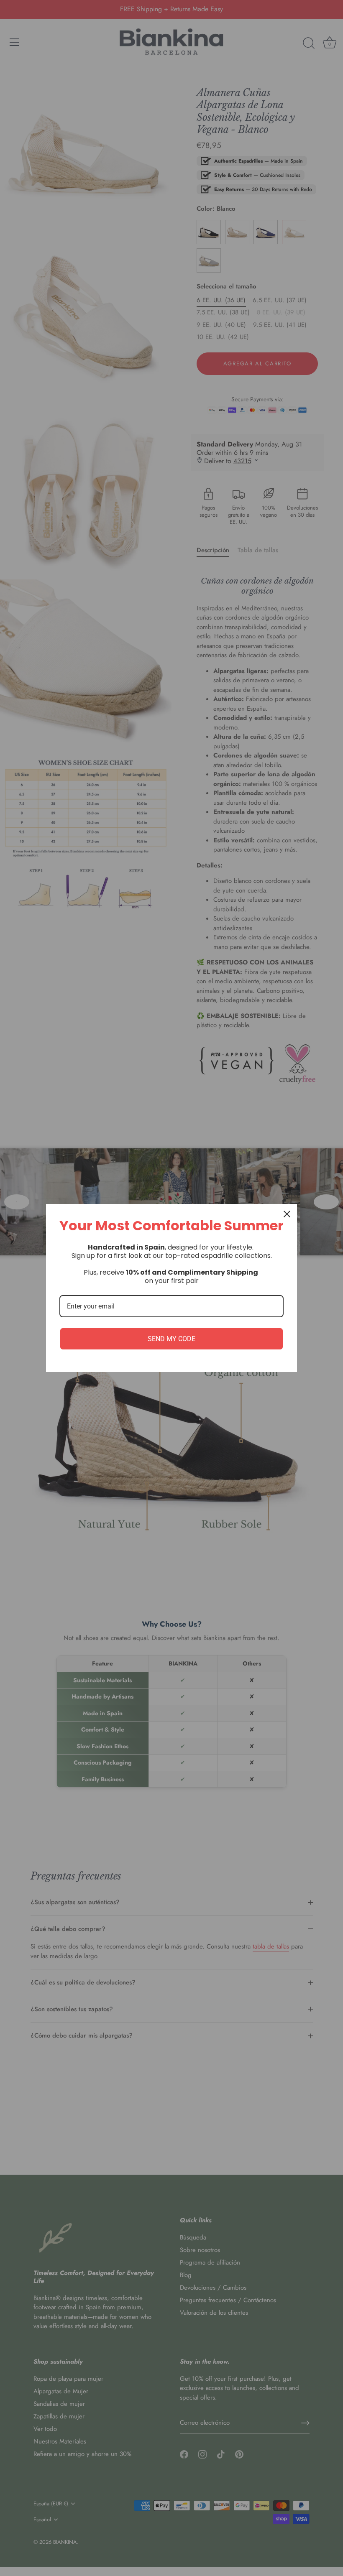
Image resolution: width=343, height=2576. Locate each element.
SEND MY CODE (171, 1339)
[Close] (287, 1214)
